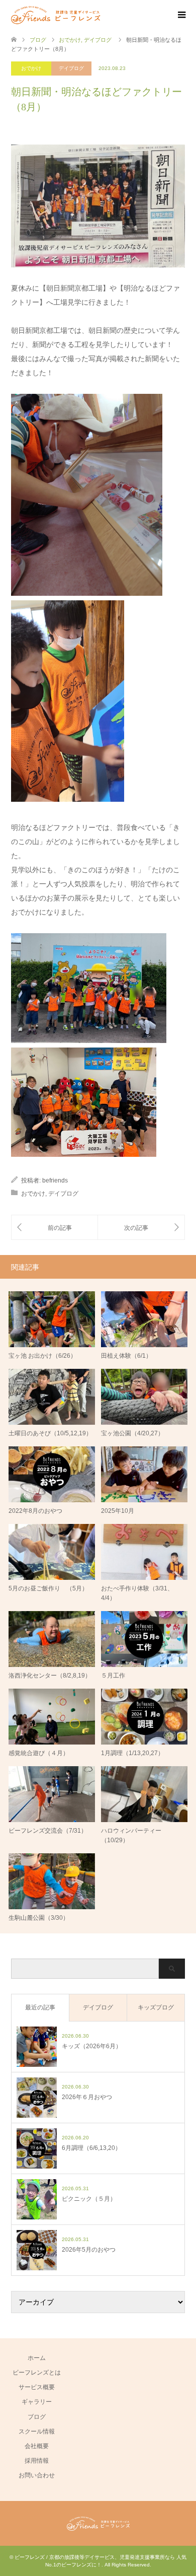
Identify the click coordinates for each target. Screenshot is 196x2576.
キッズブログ (156, 2007)
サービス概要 (37, 2387)
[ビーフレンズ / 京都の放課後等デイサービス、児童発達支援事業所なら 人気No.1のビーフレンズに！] (56, 15)
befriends (55, 1180)
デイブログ (71, 68)
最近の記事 (40, 2007)
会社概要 (37, 2446)
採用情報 (37, 2461)
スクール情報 (37, 2431)
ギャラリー (37, 2402)
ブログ (37, 2417)
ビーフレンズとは (37, 2373)
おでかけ (31, 68)
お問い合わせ (37, 2475)
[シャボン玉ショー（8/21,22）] (55, 1228)
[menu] (181, 15)
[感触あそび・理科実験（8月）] (141, 1228)
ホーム (37, 2358)
